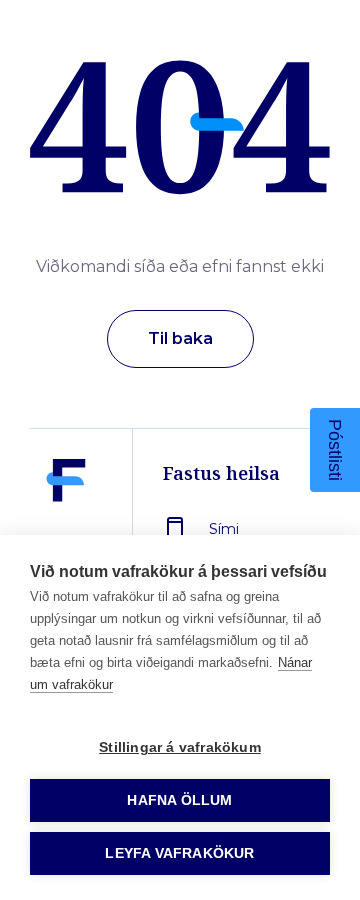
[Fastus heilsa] (66, 527)
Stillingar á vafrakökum (180, 747)
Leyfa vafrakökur (179, 853)
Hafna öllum (179, 800)
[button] (335, 450)
